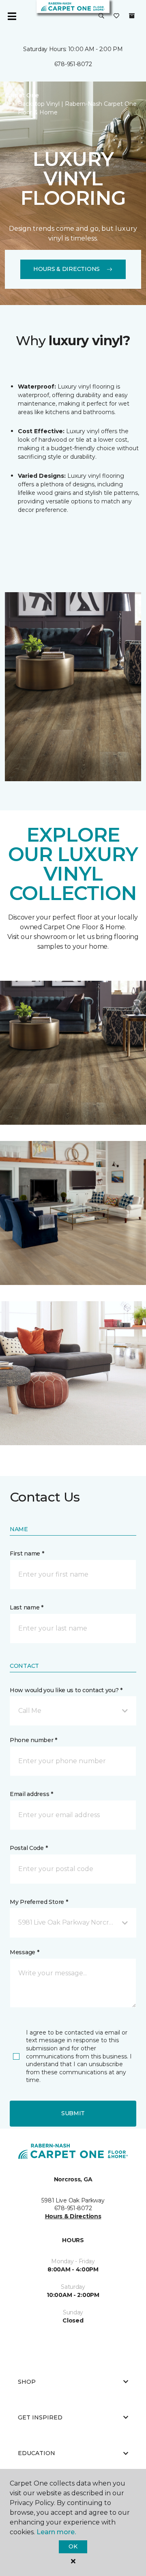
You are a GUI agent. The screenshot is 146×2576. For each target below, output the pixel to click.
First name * (27, 1553)
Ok (73, 2546)
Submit (73, 2113)
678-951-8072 (73, 64)
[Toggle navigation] (12, 16)
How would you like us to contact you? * (66, 1690)
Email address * (31, 1794)
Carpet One (22, 95)
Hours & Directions (67, 269)
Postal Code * (29, 1848)
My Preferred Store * (39, 1902)
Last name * (27, 1607)
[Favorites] (116, 16)
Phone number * (33, 1740)
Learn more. (56, 2532)
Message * (24, 1952)
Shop (27, 2382)
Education (36, 2453)
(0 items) (132, 16)
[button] (101, 16)
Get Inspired (40, 2417)
